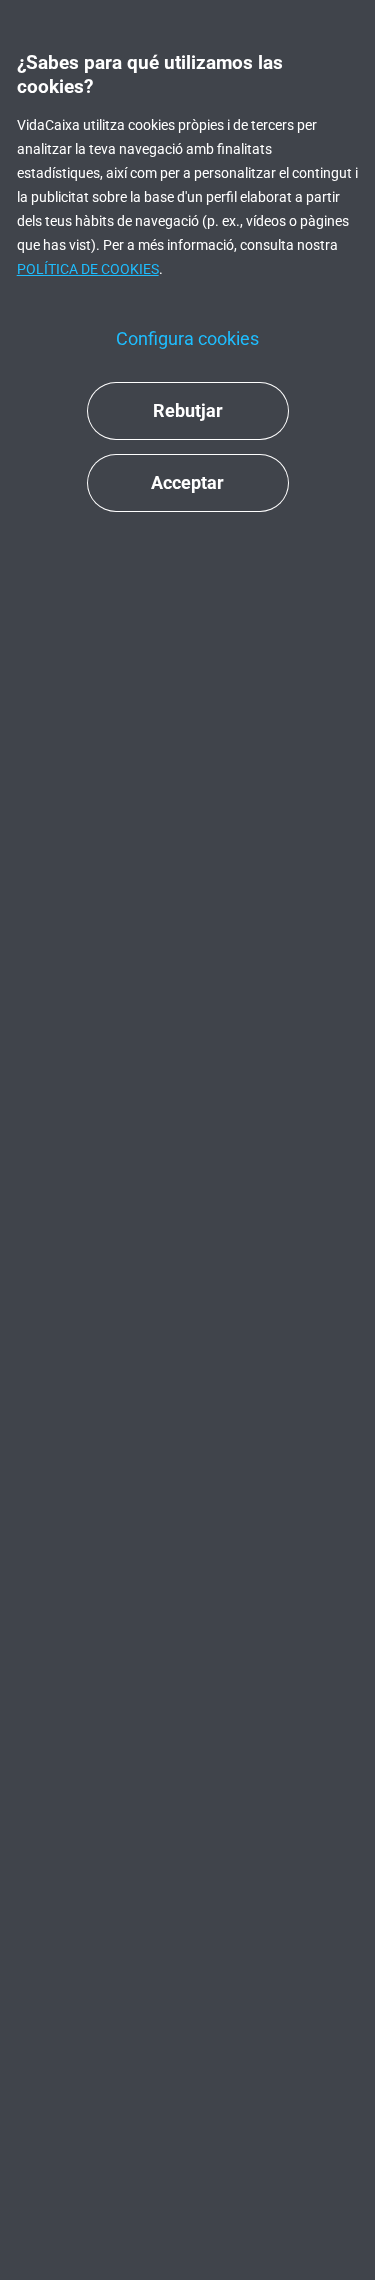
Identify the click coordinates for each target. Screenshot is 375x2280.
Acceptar (187, 482)
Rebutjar (188, 410)
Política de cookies (88, 269)
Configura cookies (187, 338)
